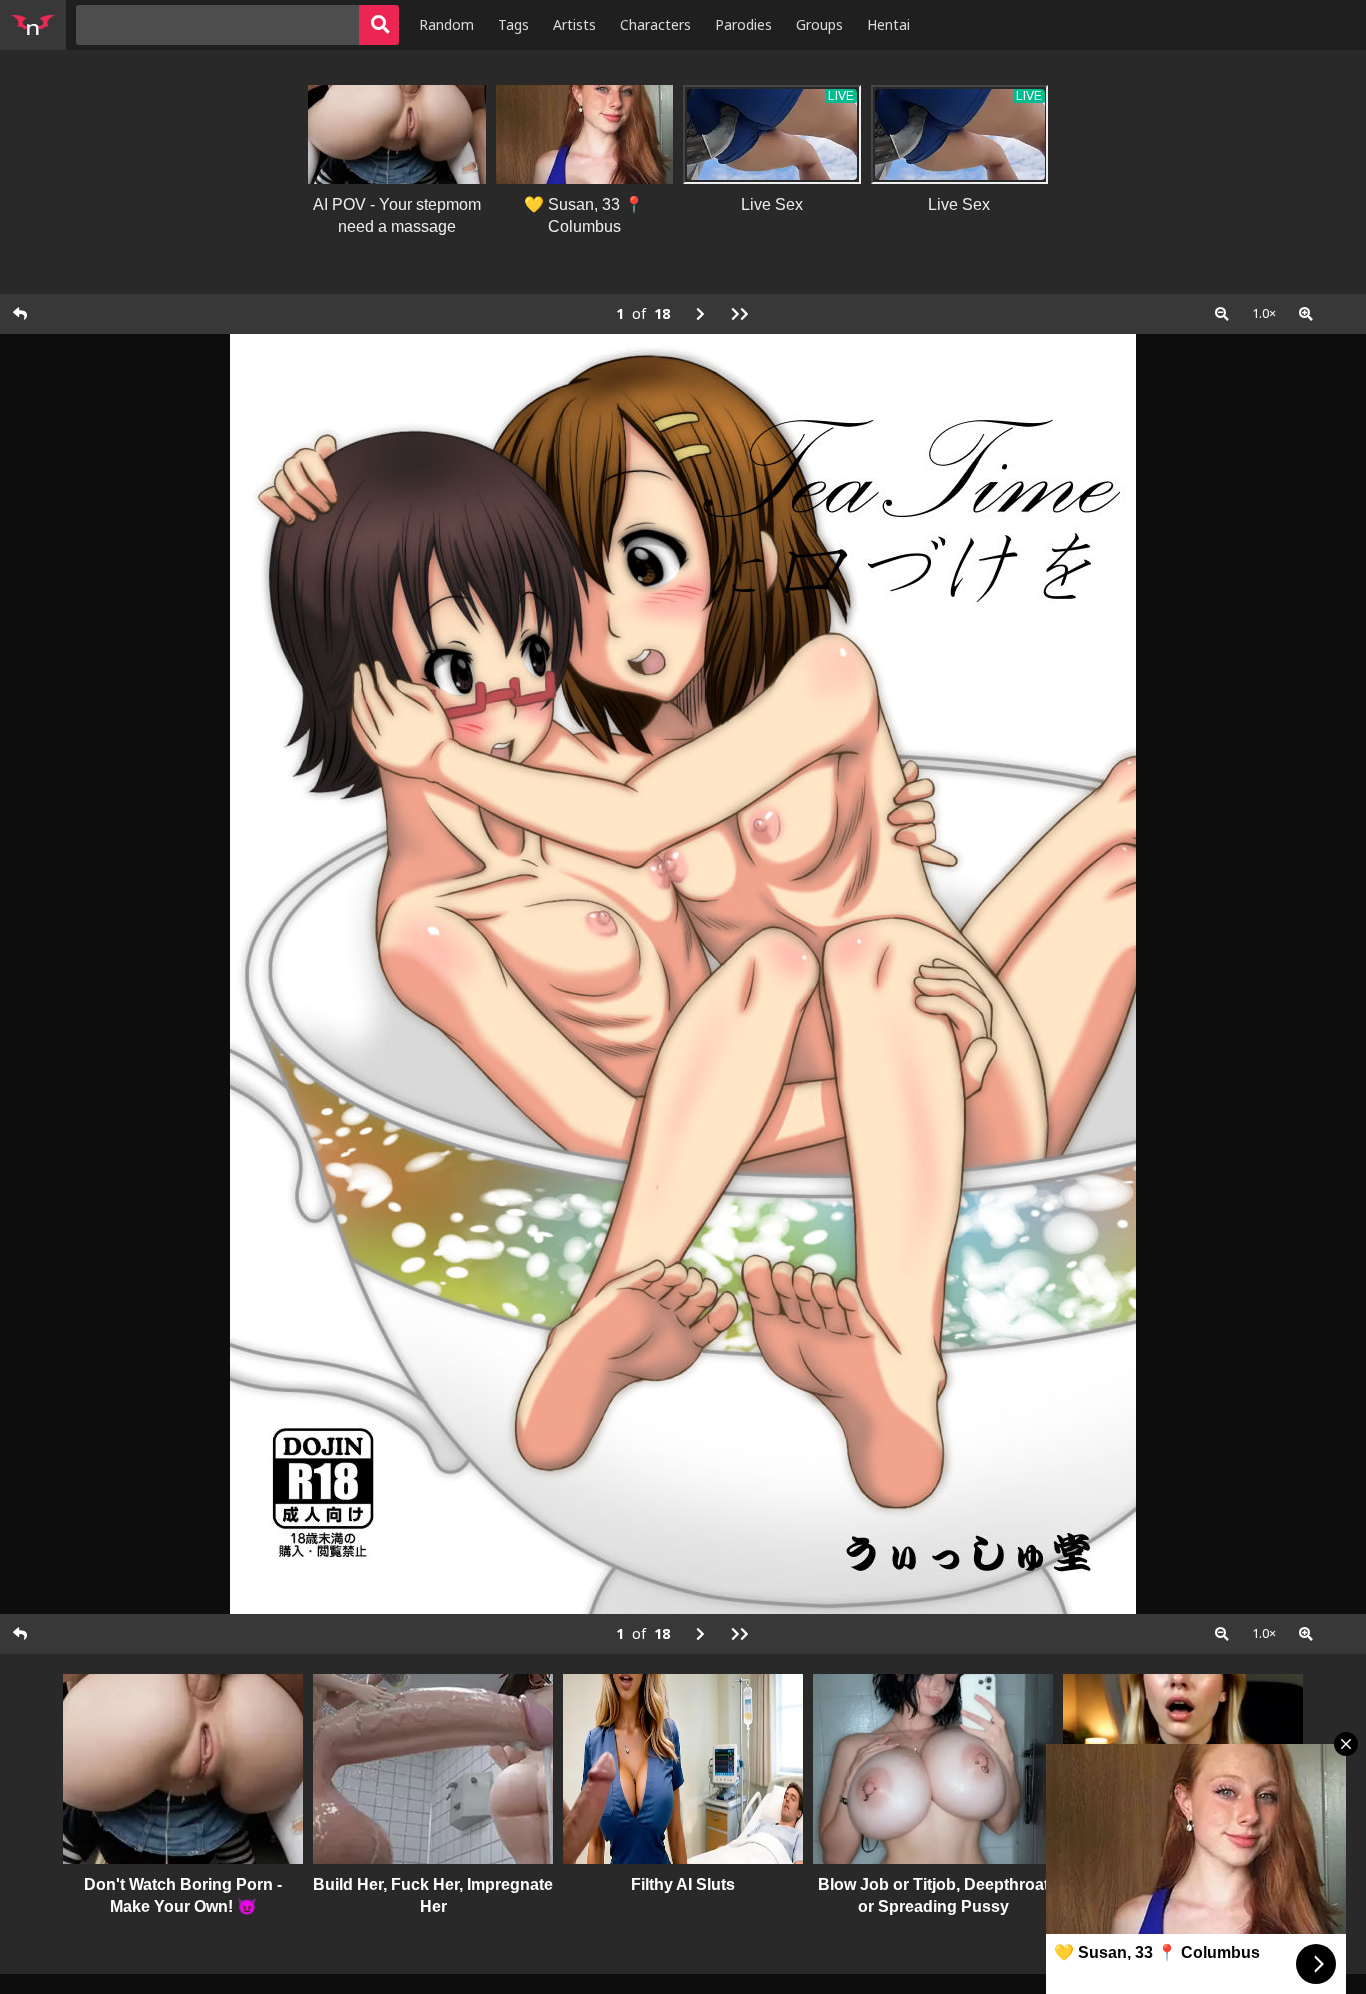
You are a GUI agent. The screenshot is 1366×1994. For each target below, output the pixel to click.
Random (446, 24)
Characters (655, 24)
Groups (819, 24)
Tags (513, 24)
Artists (574, 24)
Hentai (888, 24)
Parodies (743, 24)
